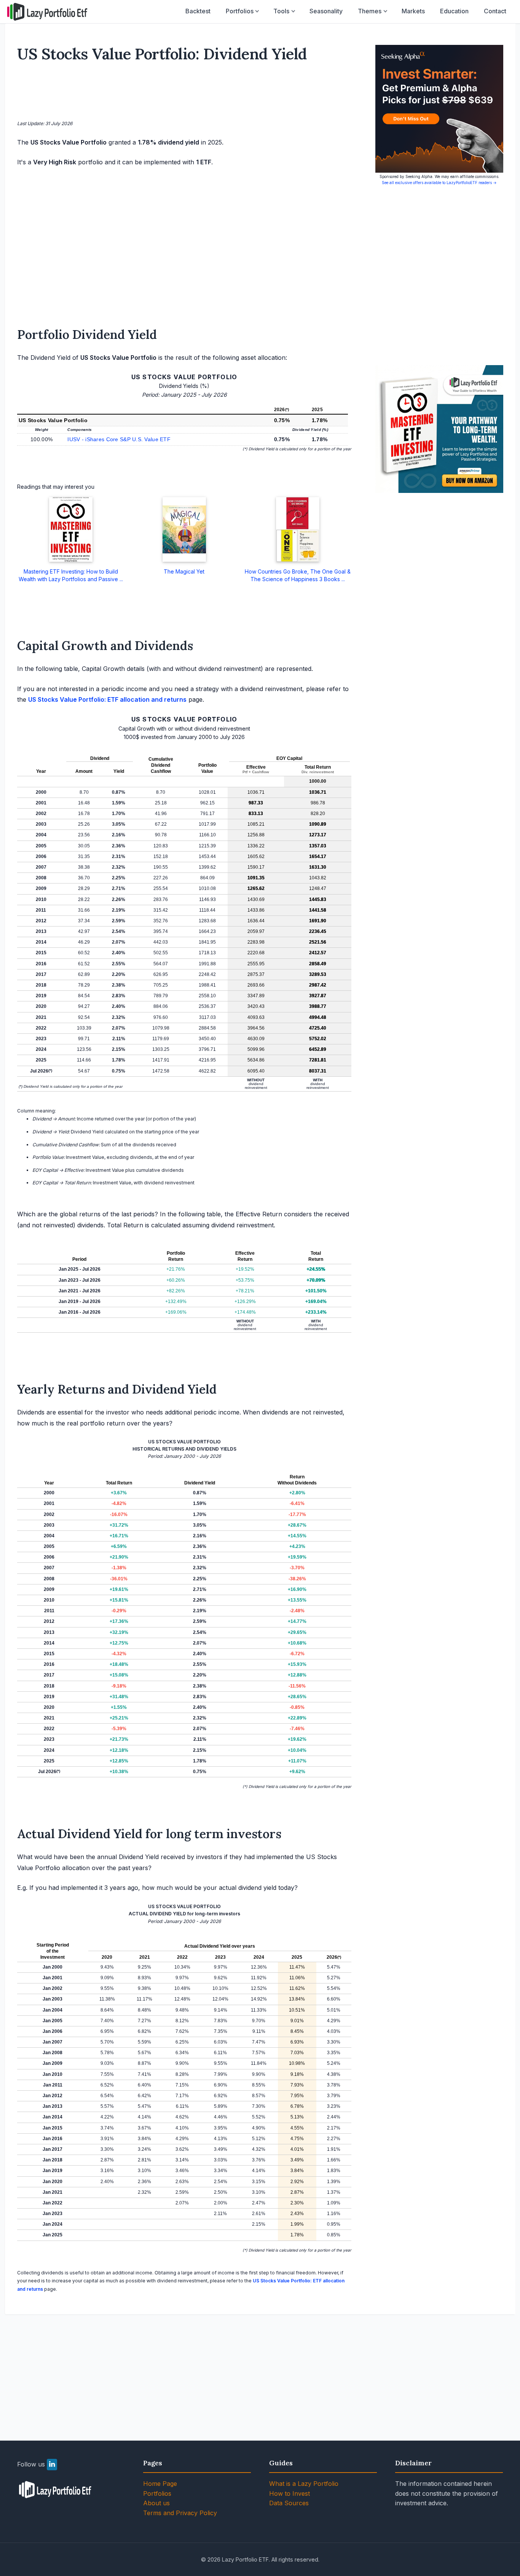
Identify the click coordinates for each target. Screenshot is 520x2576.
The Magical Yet (184, 571)
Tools (281, 11)
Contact (495, 11)
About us (156, 2503)
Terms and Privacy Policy (180, 2513)
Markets (413, 11)
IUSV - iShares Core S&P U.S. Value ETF (119, 439)
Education (454, 11)
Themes (370, 11)
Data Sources (289, 2503)
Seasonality (326, 11)
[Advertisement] (184, 93)
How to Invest (290, 2493)
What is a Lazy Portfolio (304, 2484)
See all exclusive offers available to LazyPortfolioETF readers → (439, 183)
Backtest (198, 11)
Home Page (160, 2484)
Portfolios (240, 11)
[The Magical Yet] (184, 529)
